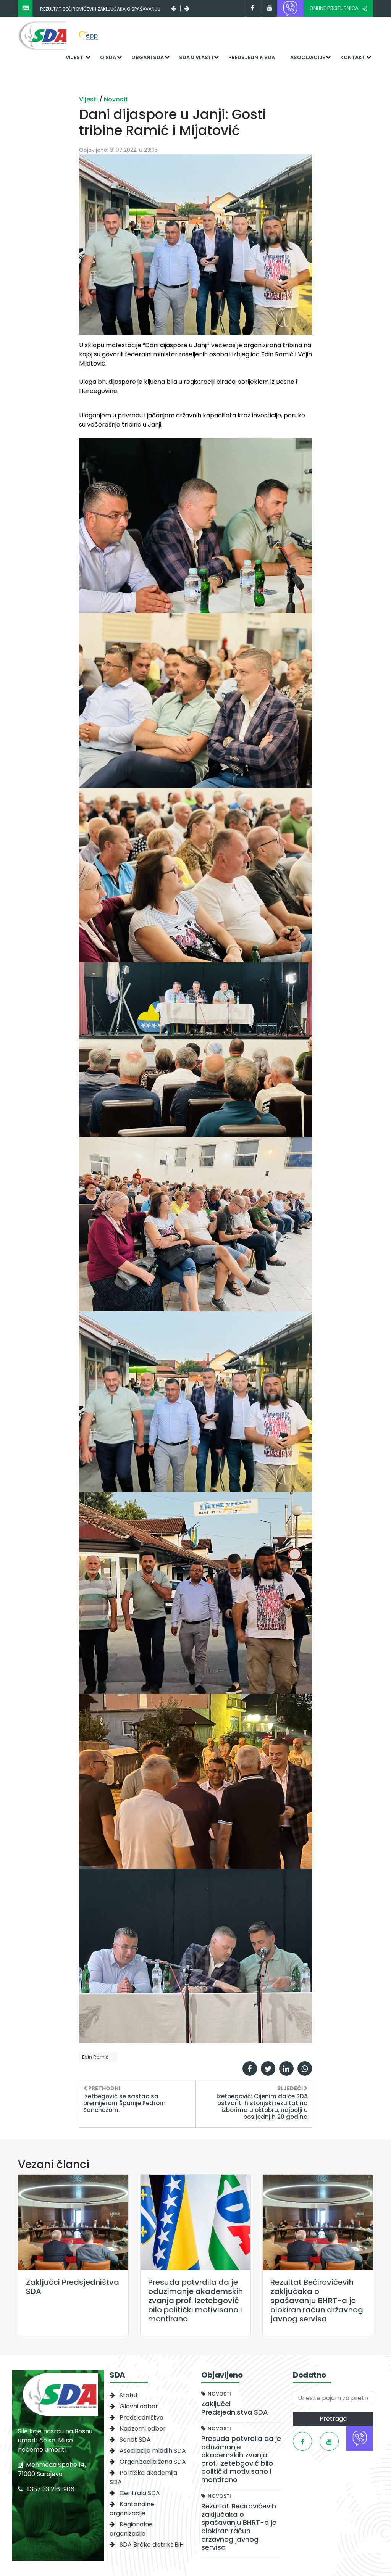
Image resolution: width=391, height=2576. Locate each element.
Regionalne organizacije (131, 2529)
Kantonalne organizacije (132, 2509)
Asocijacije (308, 57)
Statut (129, 2395)
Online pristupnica (334, 8)
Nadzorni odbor (143, 2429)
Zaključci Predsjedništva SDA (77, 9)
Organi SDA (148, 57)
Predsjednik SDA (252, 57)
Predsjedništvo (141, 2417)
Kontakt (353, 57)
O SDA (108, 57)
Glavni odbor (139, 2406)
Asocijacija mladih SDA (153, 2451)
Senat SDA (135, 2440)
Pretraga (333, 2419)
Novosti (116, 99)
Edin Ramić (95, 2057)
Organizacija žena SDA (153, 2462)
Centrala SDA (140, 2493)
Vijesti (75, 57)
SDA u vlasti (196, 57)
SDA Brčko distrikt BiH (152, 2545)
